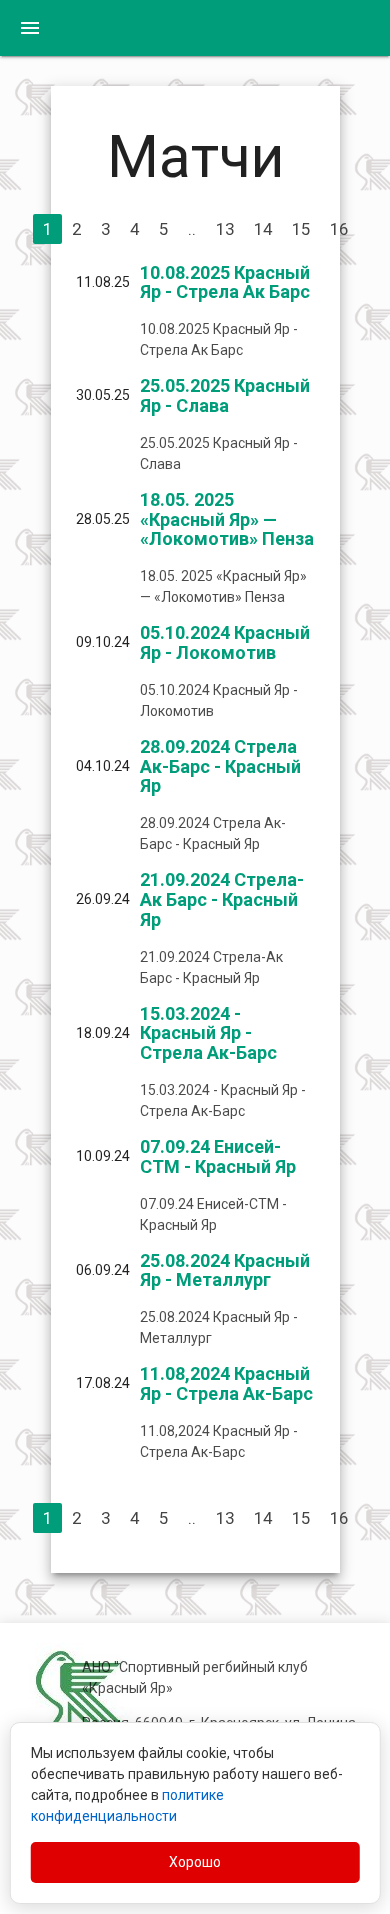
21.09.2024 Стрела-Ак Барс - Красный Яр (222, 899)
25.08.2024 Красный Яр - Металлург (225, 1270)
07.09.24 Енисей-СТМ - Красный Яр (218, 1156)
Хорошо (195, 1862)
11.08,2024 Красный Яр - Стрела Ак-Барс (226, 1383)
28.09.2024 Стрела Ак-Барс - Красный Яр (220, 766)
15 (301, 229)
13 (225, 229)
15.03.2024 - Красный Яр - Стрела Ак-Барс (208, 1033)
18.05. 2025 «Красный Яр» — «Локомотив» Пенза (227, 519)
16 (339, 229)
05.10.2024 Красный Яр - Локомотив (225, 642)
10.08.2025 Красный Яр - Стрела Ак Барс (225, 282)
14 (263, 229)
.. (192, 229)
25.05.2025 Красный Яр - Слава (225, 395)
